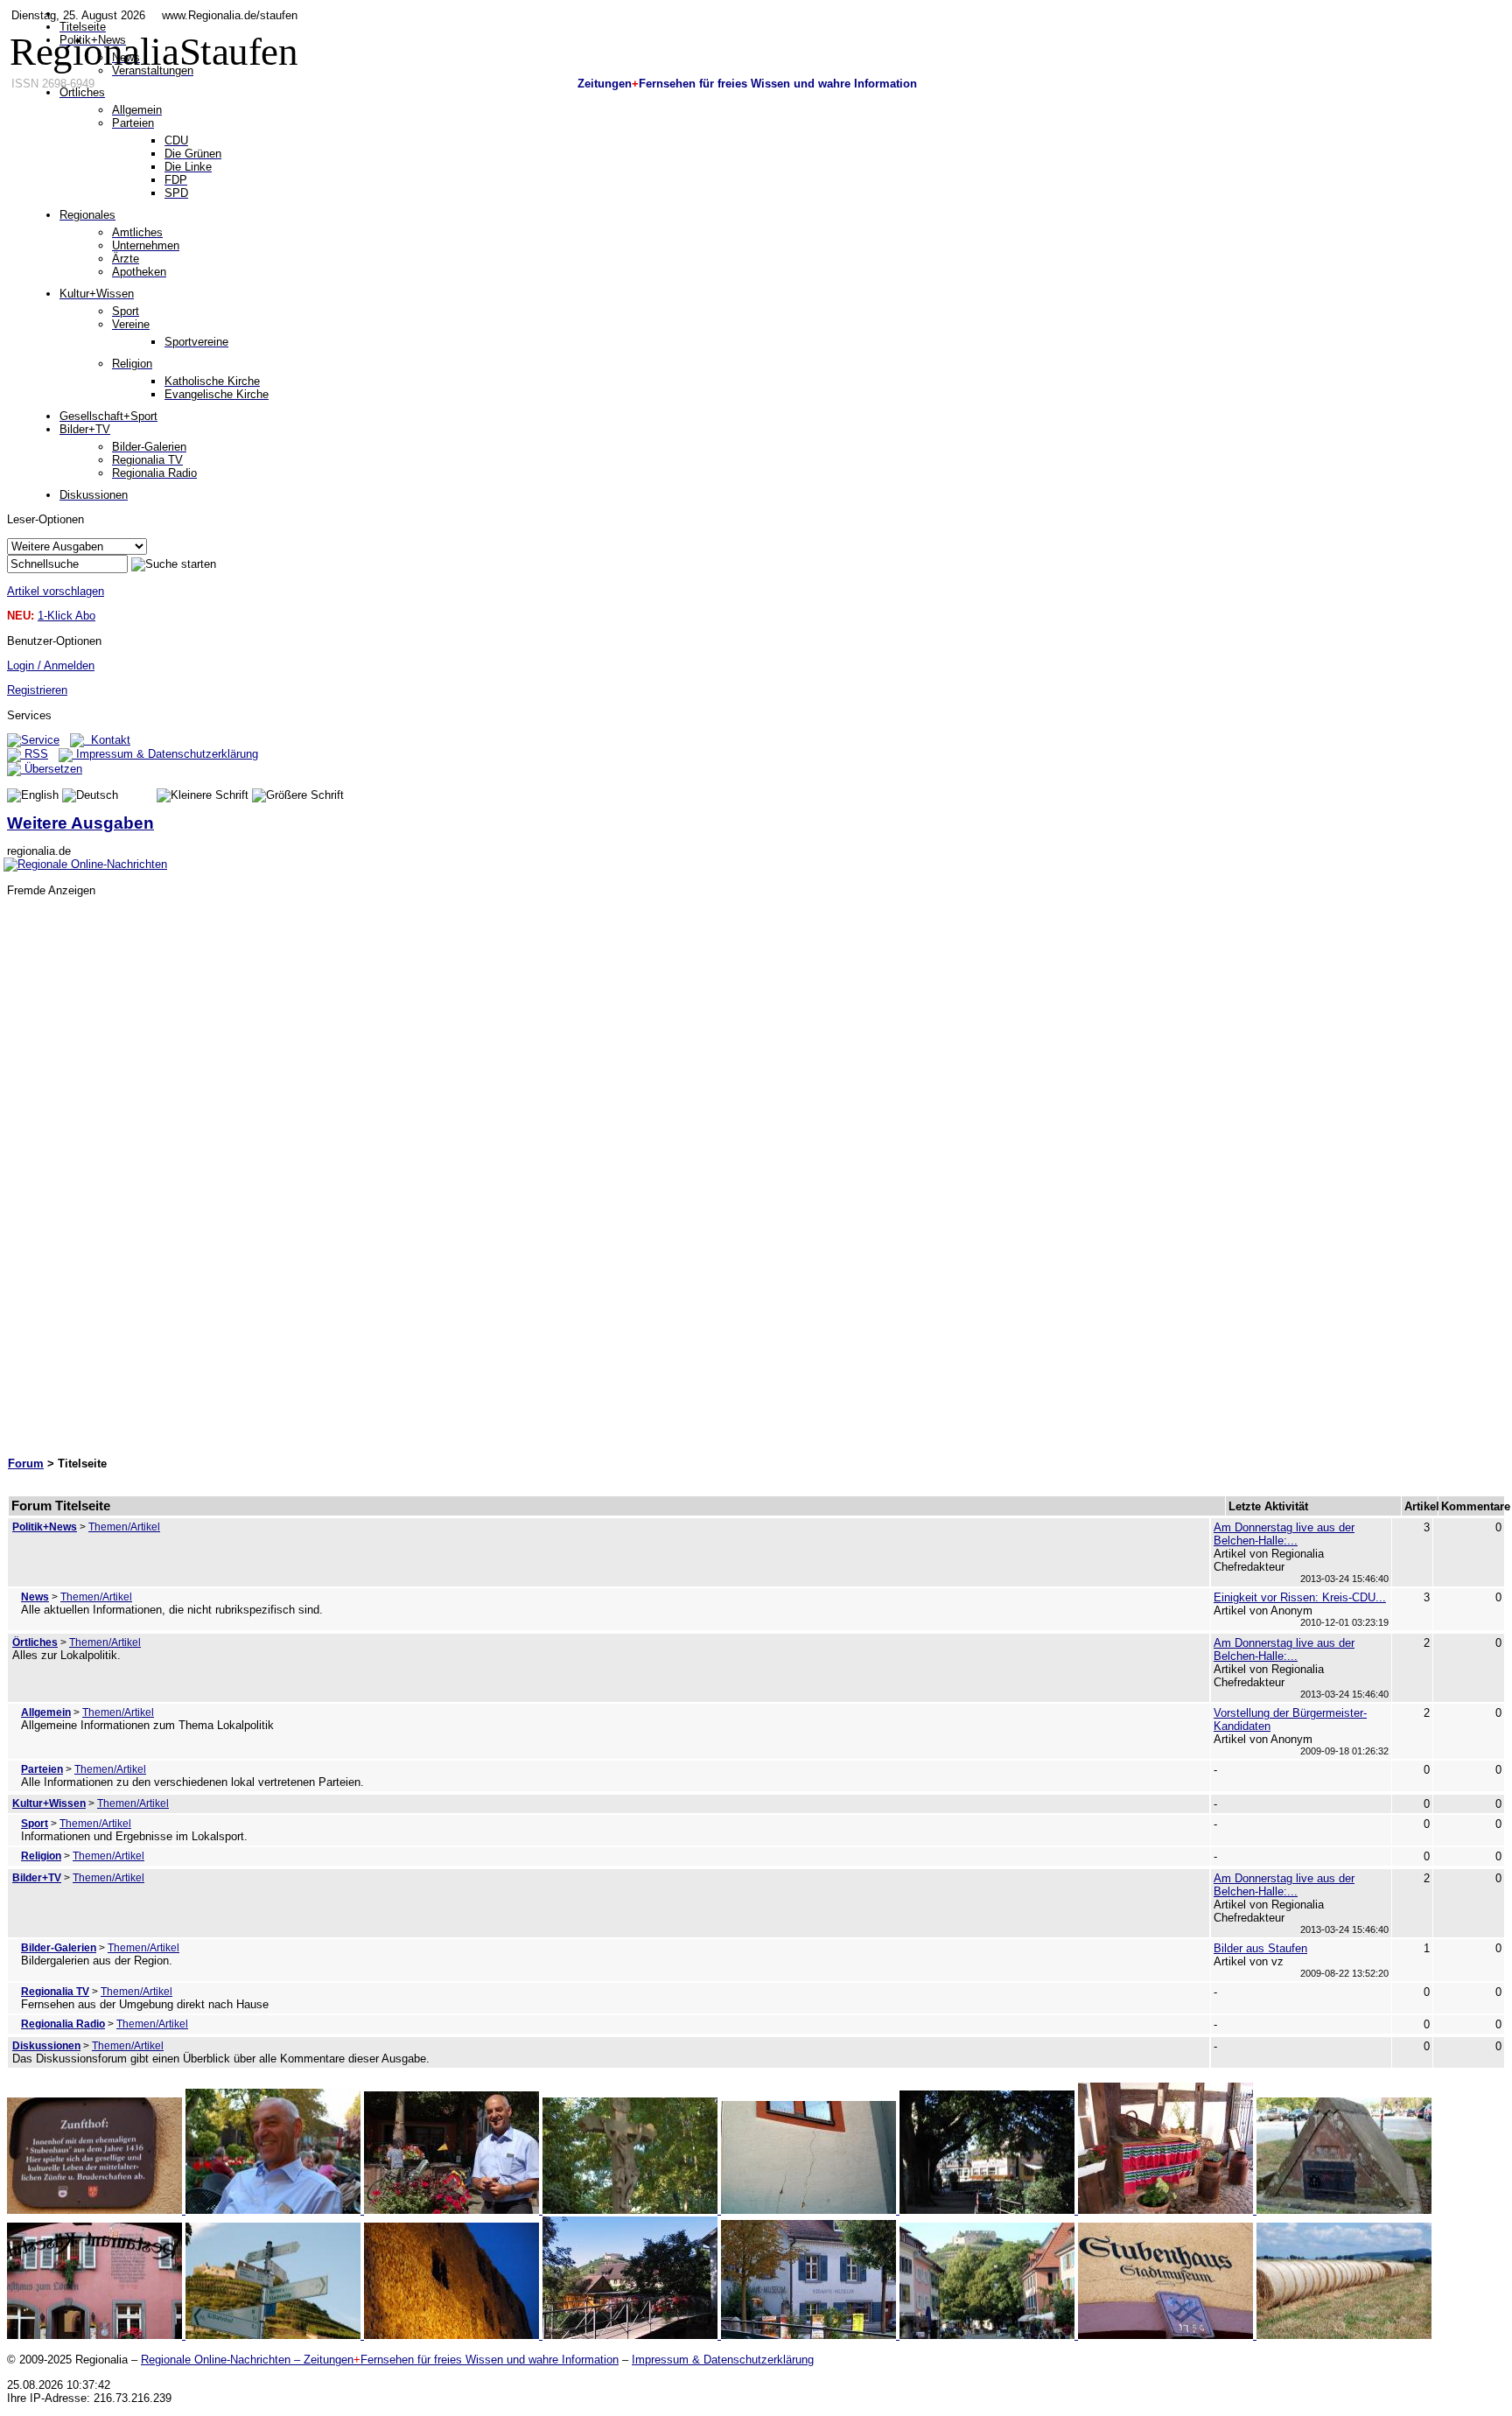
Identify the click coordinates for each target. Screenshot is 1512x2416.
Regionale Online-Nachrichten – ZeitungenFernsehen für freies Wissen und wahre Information (380, 2360)
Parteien (42, 1769)
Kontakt (107, 740)
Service (40, 740)
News (35, 1597)
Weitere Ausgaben (80, 823)
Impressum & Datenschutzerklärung (165, 754)
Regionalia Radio (63, 2024)
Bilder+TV (37, 1878)
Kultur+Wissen (49, 1803)
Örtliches (35, 1642)
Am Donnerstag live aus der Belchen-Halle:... (1284, 1534)
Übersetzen (52, 769)
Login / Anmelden (51, 665)
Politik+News (45, 1527)
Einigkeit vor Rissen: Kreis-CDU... (1300, 1597)
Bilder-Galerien (59, 1948)
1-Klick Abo (66, 616)
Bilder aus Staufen (1260, 1948)
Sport (35, 1824)
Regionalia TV (55, 1992)
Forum (26, 1464)
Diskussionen (46, 2046)
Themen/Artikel (124, 1527)
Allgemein (46, 1712)
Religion (41, 1856)
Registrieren (37, 690)
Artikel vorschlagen (56, 591)
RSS (35, 754)
